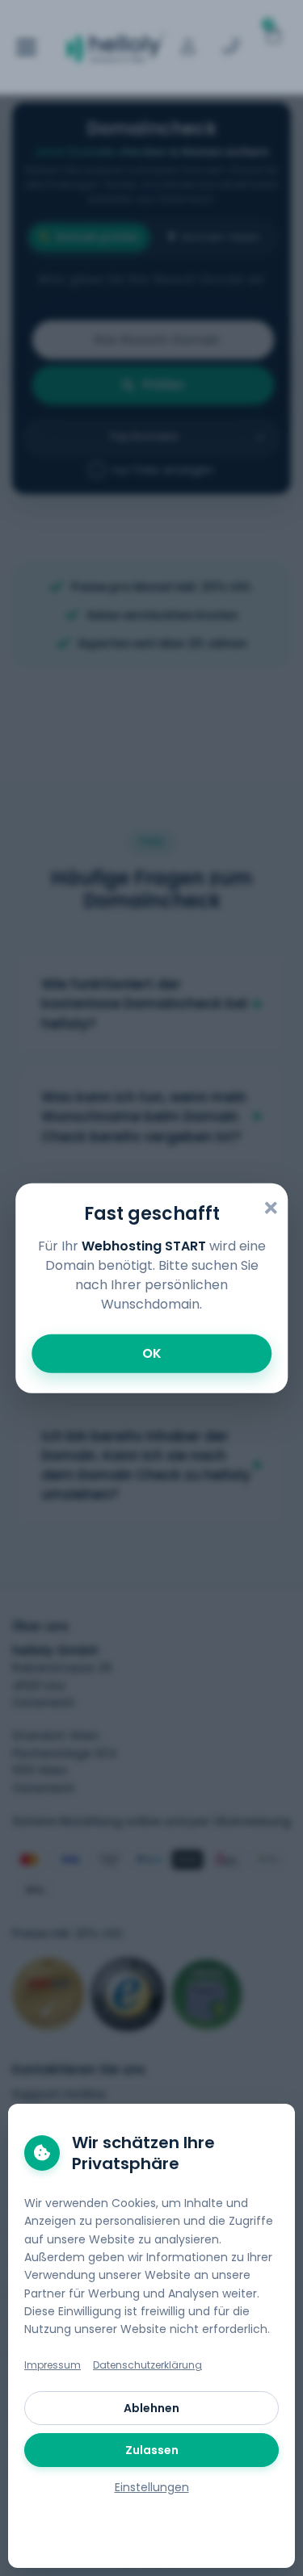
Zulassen (152, 2450)
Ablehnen (151, 2408)
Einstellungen (152, 2487)
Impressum (53, 2365)
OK (152, 1353)
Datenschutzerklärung (147, 2365)
